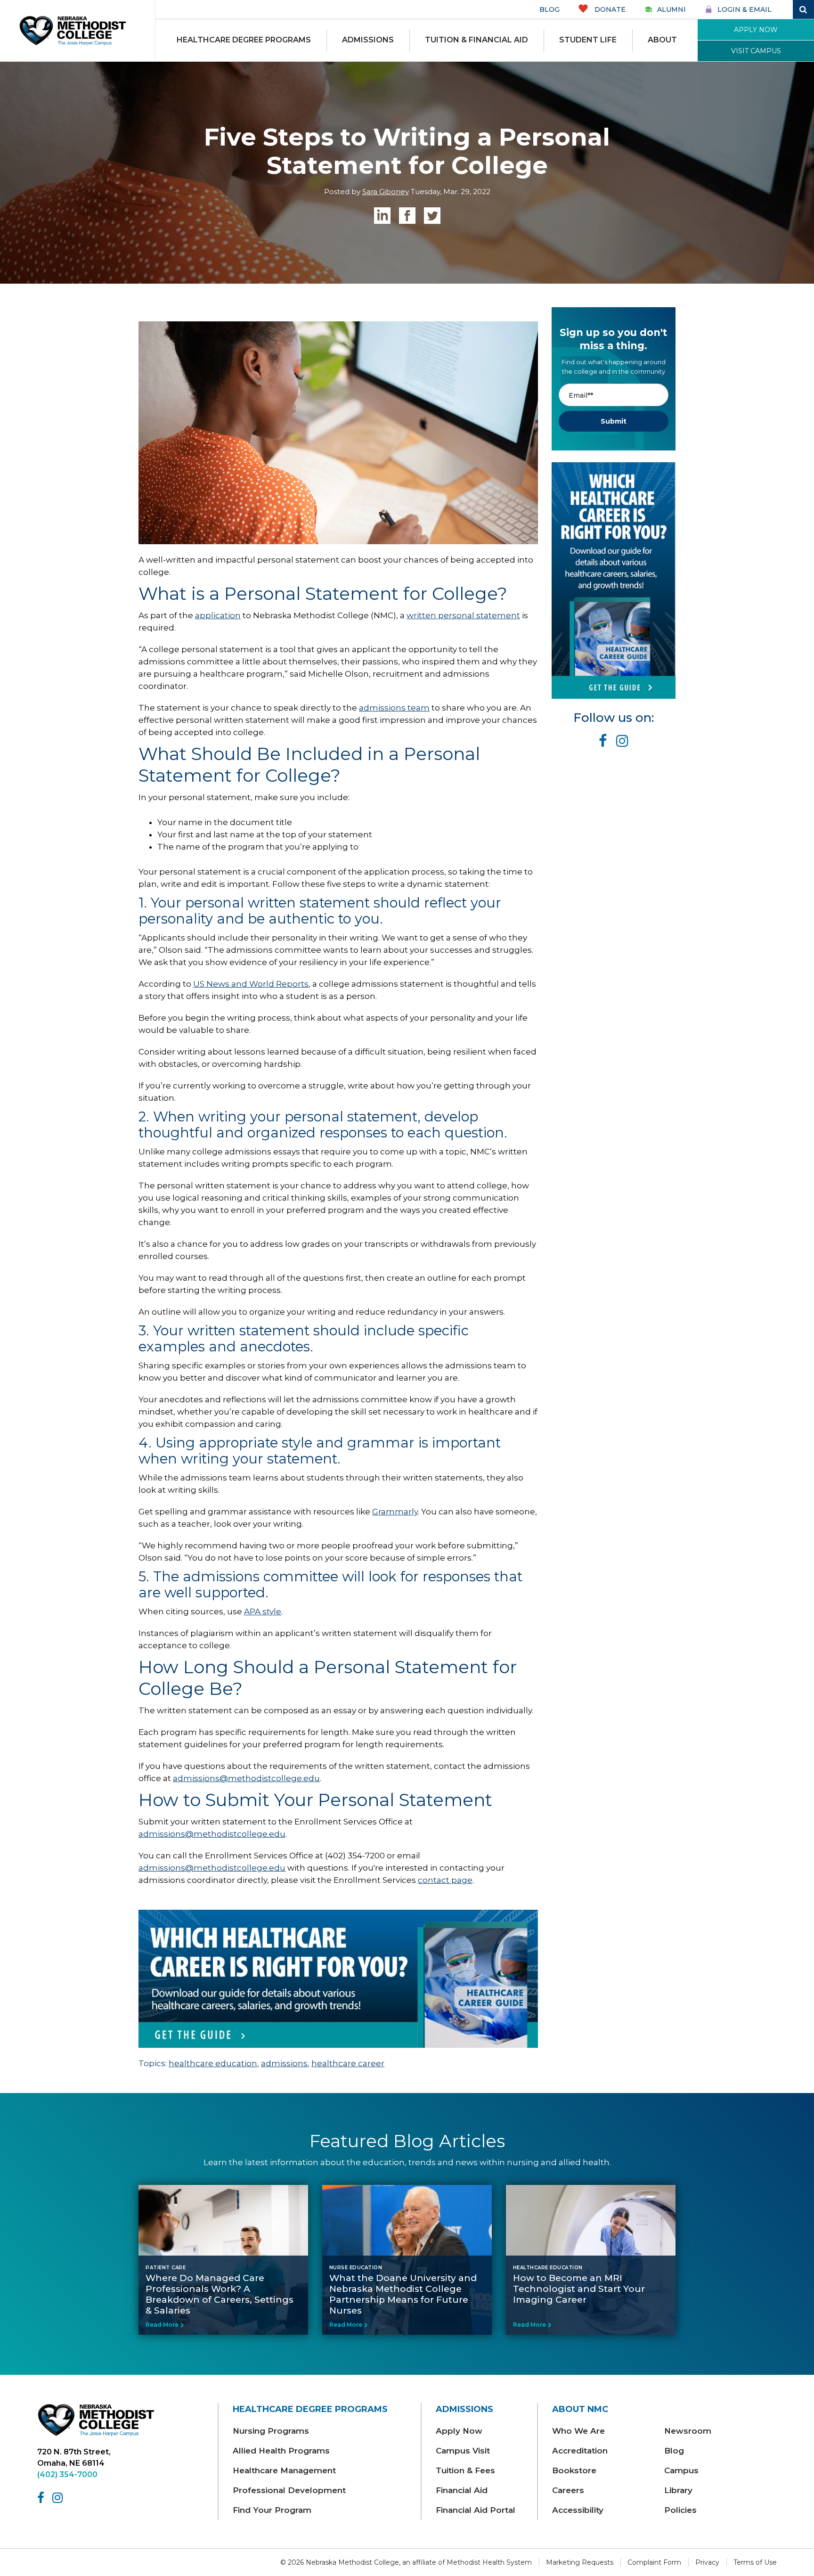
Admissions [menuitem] (368, 40)
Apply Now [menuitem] (459, 2431)
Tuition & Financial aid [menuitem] (476, 40)
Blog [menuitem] (674, 2451)
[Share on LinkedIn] (382, 216)
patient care (166, 2268)
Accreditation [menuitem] (580, 2451)
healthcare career (348, 2063)
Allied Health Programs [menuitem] (281, 2451)
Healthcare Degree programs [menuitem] (244, 40)
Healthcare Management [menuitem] (284, 2470)
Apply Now (756, 30)
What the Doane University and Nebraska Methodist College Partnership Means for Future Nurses (403, 2294)
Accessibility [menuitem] (578, 2510)
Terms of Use (755, 2562)
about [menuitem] (662, 40)
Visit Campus (756, 51)
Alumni (672, 9)
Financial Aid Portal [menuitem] (476, 2510)
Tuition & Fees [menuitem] (465, 2470)
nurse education (356, 2268)
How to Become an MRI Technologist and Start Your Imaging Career (579, 2289)
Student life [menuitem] (588, 40)
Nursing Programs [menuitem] (271, 2431)
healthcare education (213, 2063)
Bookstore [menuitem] (574, 2470)
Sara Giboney (386, 192)
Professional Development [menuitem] (289, 2490)
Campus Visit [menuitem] (463, 2451)
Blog (549, 9)
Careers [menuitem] (568, 2490)
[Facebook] (42, 2498)
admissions (284, 2063)
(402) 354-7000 (67, 2474)
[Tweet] (432, 216)
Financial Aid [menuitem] (462, 2490)
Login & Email (745, 9)
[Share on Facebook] (407, 216)
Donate (609, 9)
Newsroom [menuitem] (688, 2431)
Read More (162, 2325)
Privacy (707, 2562)
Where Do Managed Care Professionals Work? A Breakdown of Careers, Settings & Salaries (220, 2294)
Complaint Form (654, 2562)
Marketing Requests (580, 2562)
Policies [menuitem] (680, 2510)
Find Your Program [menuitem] (272, 2510)
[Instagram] (59, 2498)
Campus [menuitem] (681, 2470)
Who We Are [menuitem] (578, 2431)
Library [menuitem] (678, 2490)
